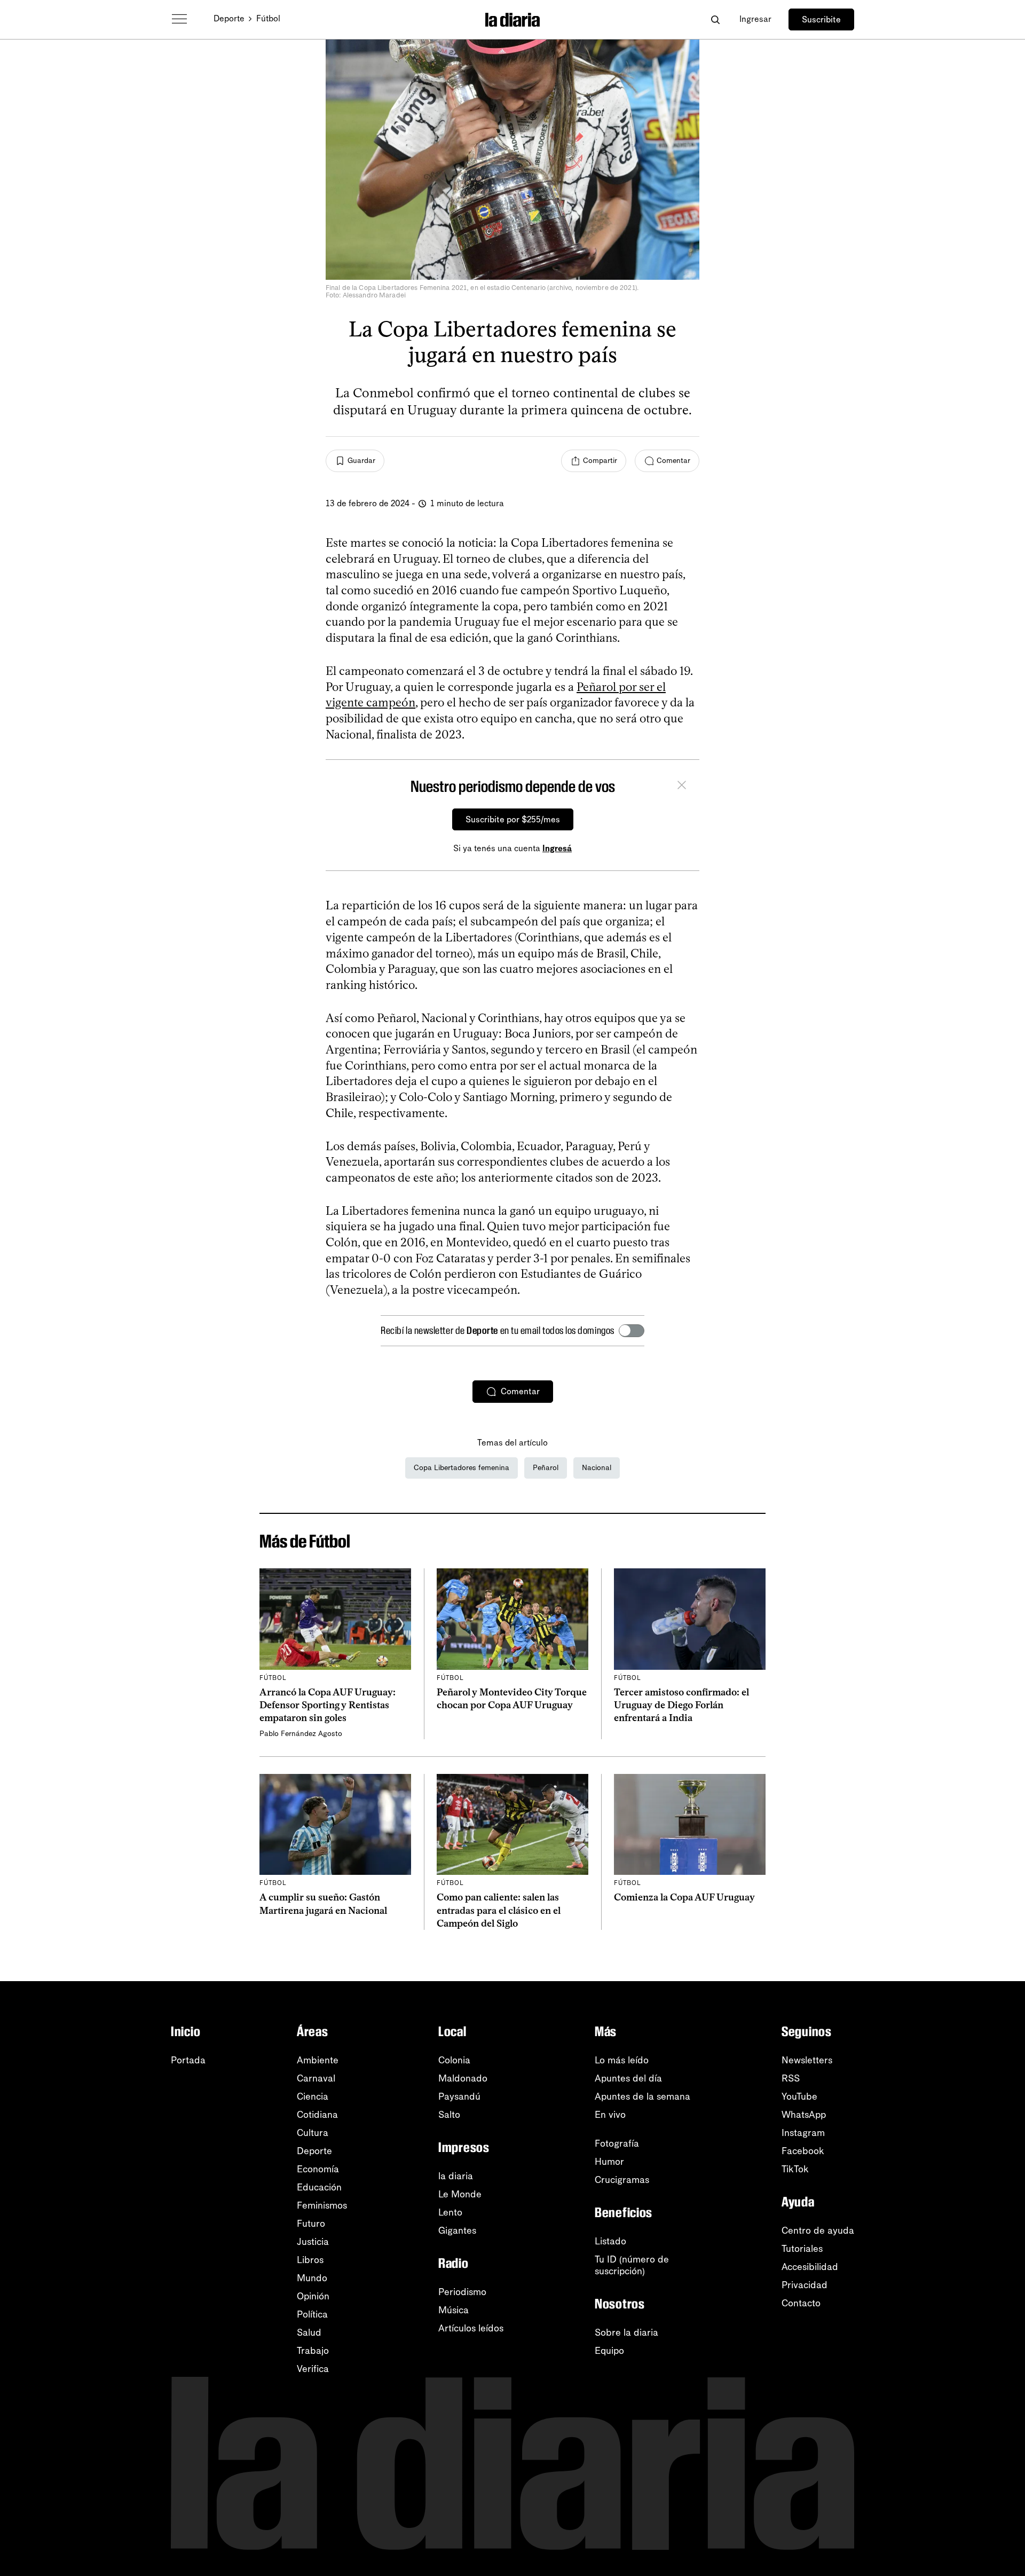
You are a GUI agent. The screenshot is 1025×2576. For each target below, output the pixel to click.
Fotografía (617, 2143)
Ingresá (557, 848)
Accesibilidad (810, 2267)
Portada (188, 2060)
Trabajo (313, 2351)
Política (312, 2314)
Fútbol (268, 18)
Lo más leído (622, 2060)
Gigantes (457, 2231)
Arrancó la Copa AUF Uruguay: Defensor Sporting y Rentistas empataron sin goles (328, 1705)
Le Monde (460, 2194)
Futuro (311, 2224)
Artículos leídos (471, 2328)
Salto (449, 2115)
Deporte (229, 18)
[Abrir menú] (179, 19)
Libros (310, 2260)
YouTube (799, 2096)
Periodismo (462, 2292)
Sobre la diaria (626, 2332)
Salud (309, 2332)
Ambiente (318, 2060)
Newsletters (807, 2060)
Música (454, 2310)
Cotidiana (317, 2115)
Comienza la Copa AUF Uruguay (684, 1897)
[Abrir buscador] (715, 19)
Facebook (803, 2151)
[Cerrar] (682, 787)
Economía (318, 2169)
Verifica (313, 2369)
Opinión (313, 2296)
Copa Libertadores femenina (462, 1468)
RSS (791, 2078)
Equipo (609, 2351)
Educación (319, 2187)
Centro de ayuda (818, 2231)
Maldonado (463, 2078)
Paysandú (459, 2096)
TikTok (795, 2169)
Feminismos (322, 2205)
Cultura (313, 2133)
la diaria (456, 2176)
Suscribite (821, 19)
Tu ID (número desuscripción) (632, 2265)
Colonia (454, 2060)
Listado (610, 2241)
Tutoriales (802, 2249)
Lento (450, 2212)
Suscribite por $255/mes (513, 819)
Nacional (597, 1468)
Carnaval (316, 2078)
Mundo (312, 2278)
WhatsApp (804, 2115)
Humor (609, 2162)
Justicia (313, 2242)
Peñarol (546, 1468)
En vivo (610, 2115)
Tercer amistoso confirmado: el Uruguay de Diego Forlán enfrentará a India (681, 1705)
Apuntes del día (628, 2078)
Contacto (801, 2303)
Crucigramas (622, 2180)
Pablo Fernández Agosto (301, 1734)
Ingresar (755, 19)
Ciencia (313, 2096)
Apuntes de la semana (642, 2096)
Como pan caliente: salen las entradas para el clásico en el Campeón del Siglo (499, 1910)
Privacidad (805, 2285)
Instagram (803, 2133)
